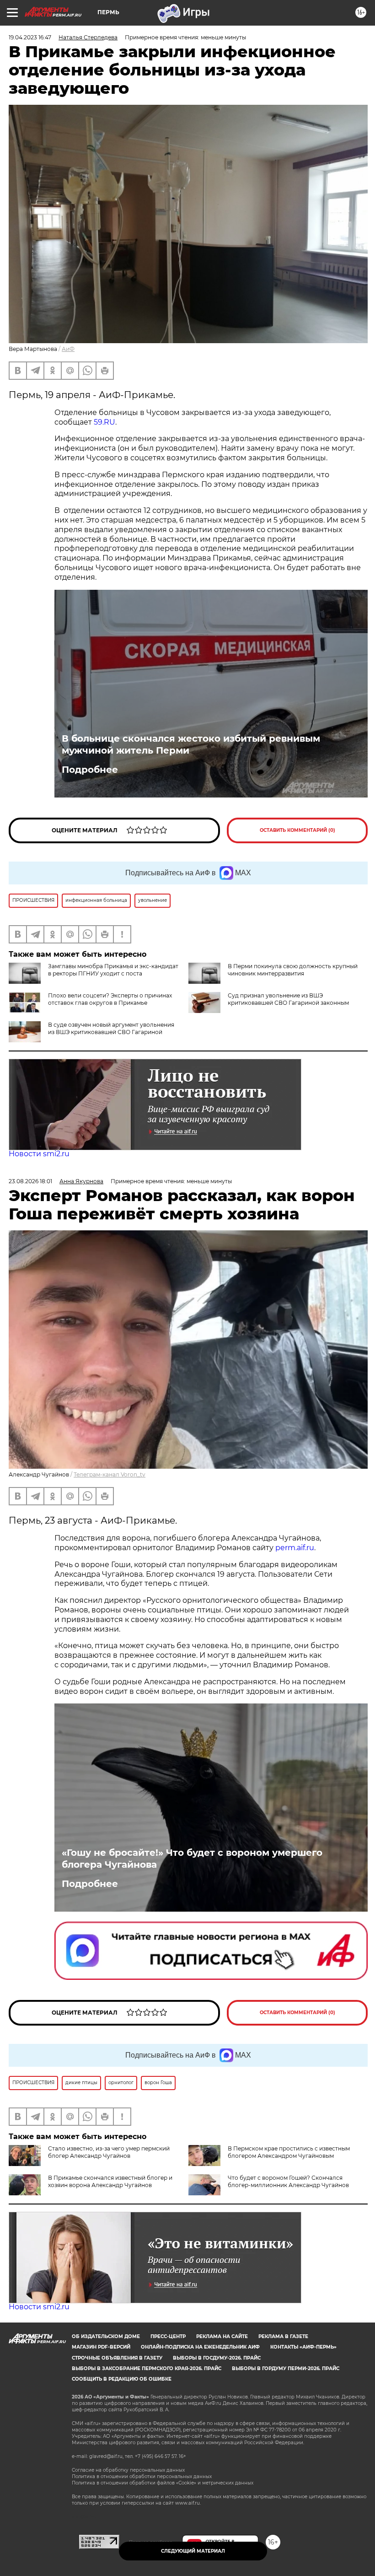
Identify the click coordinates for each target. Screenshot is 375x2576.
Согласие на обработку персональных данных (128, 2470)
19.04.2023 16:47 (30, 37)
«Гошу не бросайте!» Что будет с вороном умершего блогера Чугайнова (192, 1859)
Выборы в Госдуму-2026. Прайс (217, 2358)
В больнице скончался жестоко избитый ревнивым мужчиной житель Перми (191, 744)
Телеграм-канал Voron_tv (110, 1474)
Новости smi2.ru (39, 1154)
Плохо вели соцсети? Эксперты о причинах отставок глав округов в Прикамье (110, 999)
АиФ (68, 349)
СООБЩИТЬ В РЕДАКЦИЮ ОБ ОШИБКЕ (122, 2379)
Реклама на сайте (222, 2336)
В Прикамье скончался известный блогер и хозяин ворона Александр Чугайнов (110, 2181)
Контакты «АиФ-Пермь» (303, 2347)
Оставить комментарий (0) (297, 830)
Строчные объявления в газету (117, 2358)
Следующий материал (193, 2551)
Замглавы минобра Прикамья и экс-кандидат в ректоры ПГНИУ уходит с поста (113, 970)
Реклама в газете (283, 2336)
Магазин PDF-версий (101, 2347)
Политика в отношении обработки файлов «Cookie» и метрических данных (163, 2483)
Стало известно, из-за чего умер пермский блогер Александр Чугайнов (109, 2152)
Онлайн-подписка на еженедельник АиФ (200, 2347)
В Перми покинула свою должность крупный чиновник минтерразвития (293, 970)
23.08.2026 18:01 (30, 1181)
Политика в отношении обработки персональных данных (142, 2476)
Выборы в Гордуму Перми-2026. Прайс (286, 2369)
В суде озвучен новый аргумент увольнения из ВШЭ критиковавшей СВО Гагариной (111, 1028)
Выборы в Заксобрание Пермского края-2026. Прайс (147, 2369)
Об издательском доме (106, 2336)
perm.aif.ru (295, 1548)
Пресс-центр (168, 2336)
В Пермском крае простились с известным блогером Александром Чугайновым (289, 2152)
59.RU (104, 422)
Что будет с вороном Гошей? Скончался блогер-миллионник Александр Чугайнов (288, 2181)
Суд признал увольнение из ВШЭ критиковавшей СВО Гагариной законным (288, 999)
